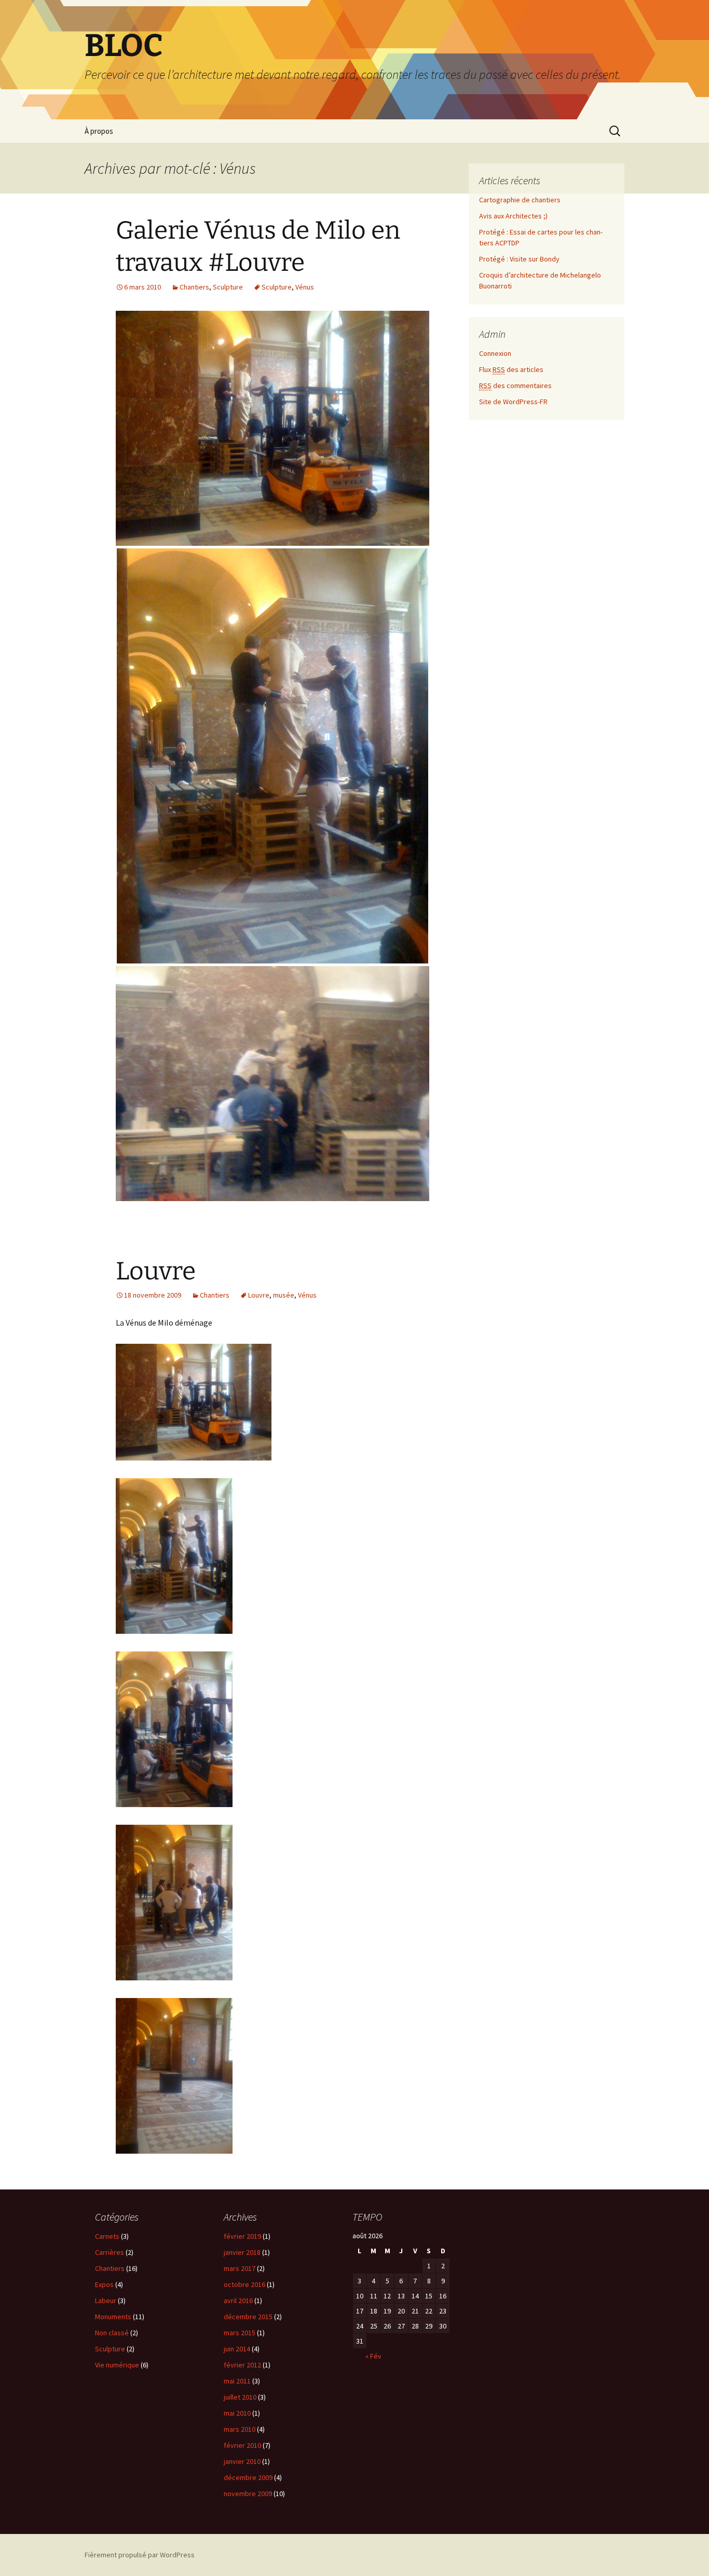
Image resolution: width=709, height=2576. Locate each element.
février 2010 (242, 2445)
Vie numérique (117, 2365)
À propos (99, 131)
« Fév (373, 2356)
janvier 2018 (242, 2252)
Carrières (110, 2252)
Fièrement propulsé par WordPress (140, 2555)
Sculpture (228, 287)
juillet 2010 (240, 2397)
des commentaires (515, 385)
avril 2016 (238, 2301)
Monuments (113, 2317)
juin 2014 (237, 2349)
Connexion (495, 353)
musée (284, 1295)
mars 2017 (240, 2268)
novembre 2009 (248, 2494)
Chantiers (194, 287)
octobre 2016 (244, 2284)
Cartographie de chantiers (520, 200)
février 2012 (242, 2365)
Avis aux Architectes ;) (513, 216)
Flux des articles (511, 369)
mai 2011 (237, 2381)
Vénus (305, 287)
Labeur (106, 2301)
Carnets (107, 2236)
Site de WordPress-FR (513, 402)
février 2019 (242, 2236)
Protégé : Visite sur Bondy (519, 259)
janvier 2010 (242, 2461)
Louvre (156, 1271)
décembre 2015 (248, 2317)
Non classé (112, 2333)
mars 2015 (240, 2333)
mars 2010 (240, 2429)
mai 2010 (237, 2413)
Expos (104, 2284)
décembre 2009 (248, 2477)
